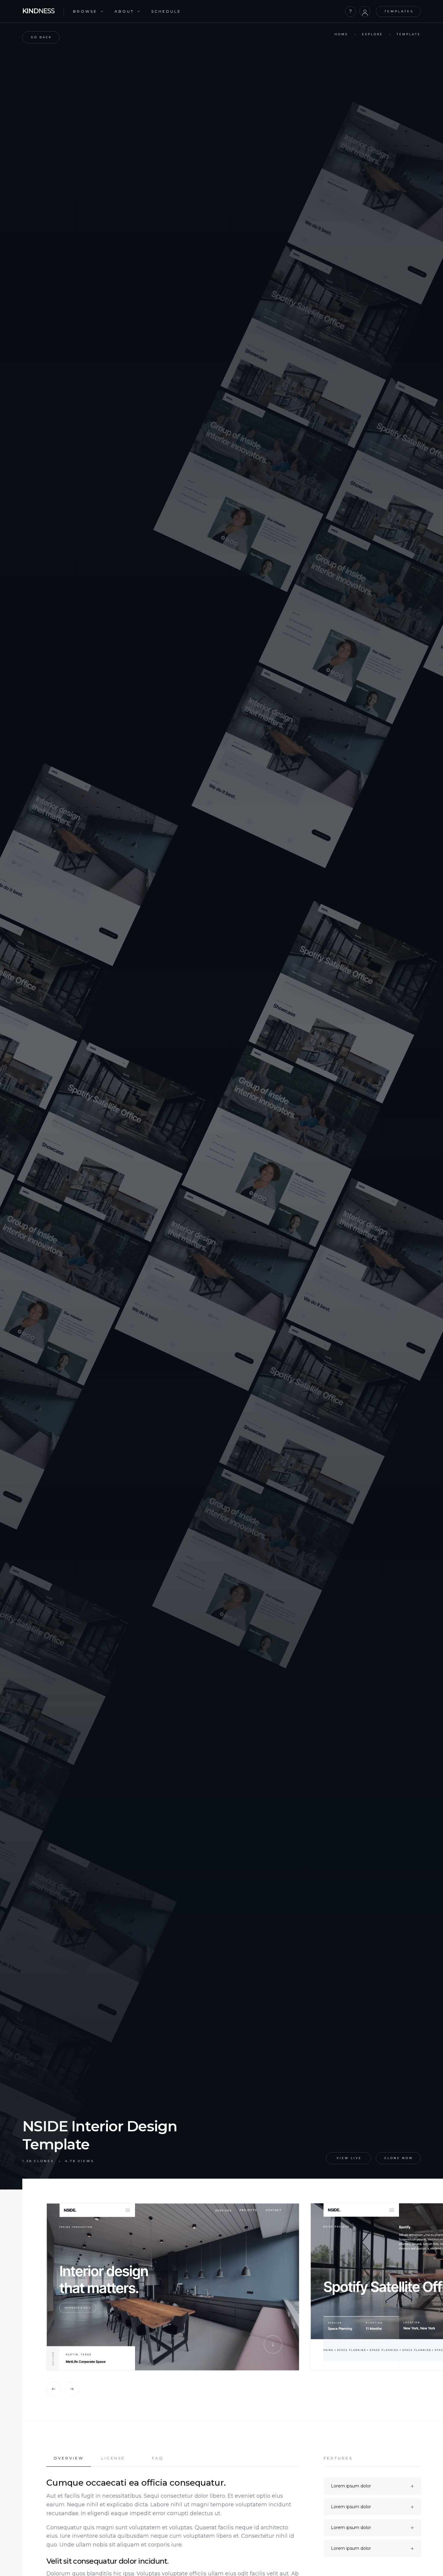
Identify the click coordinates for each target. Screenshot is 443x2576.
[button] (88, 12)
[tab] (69, 2461)
